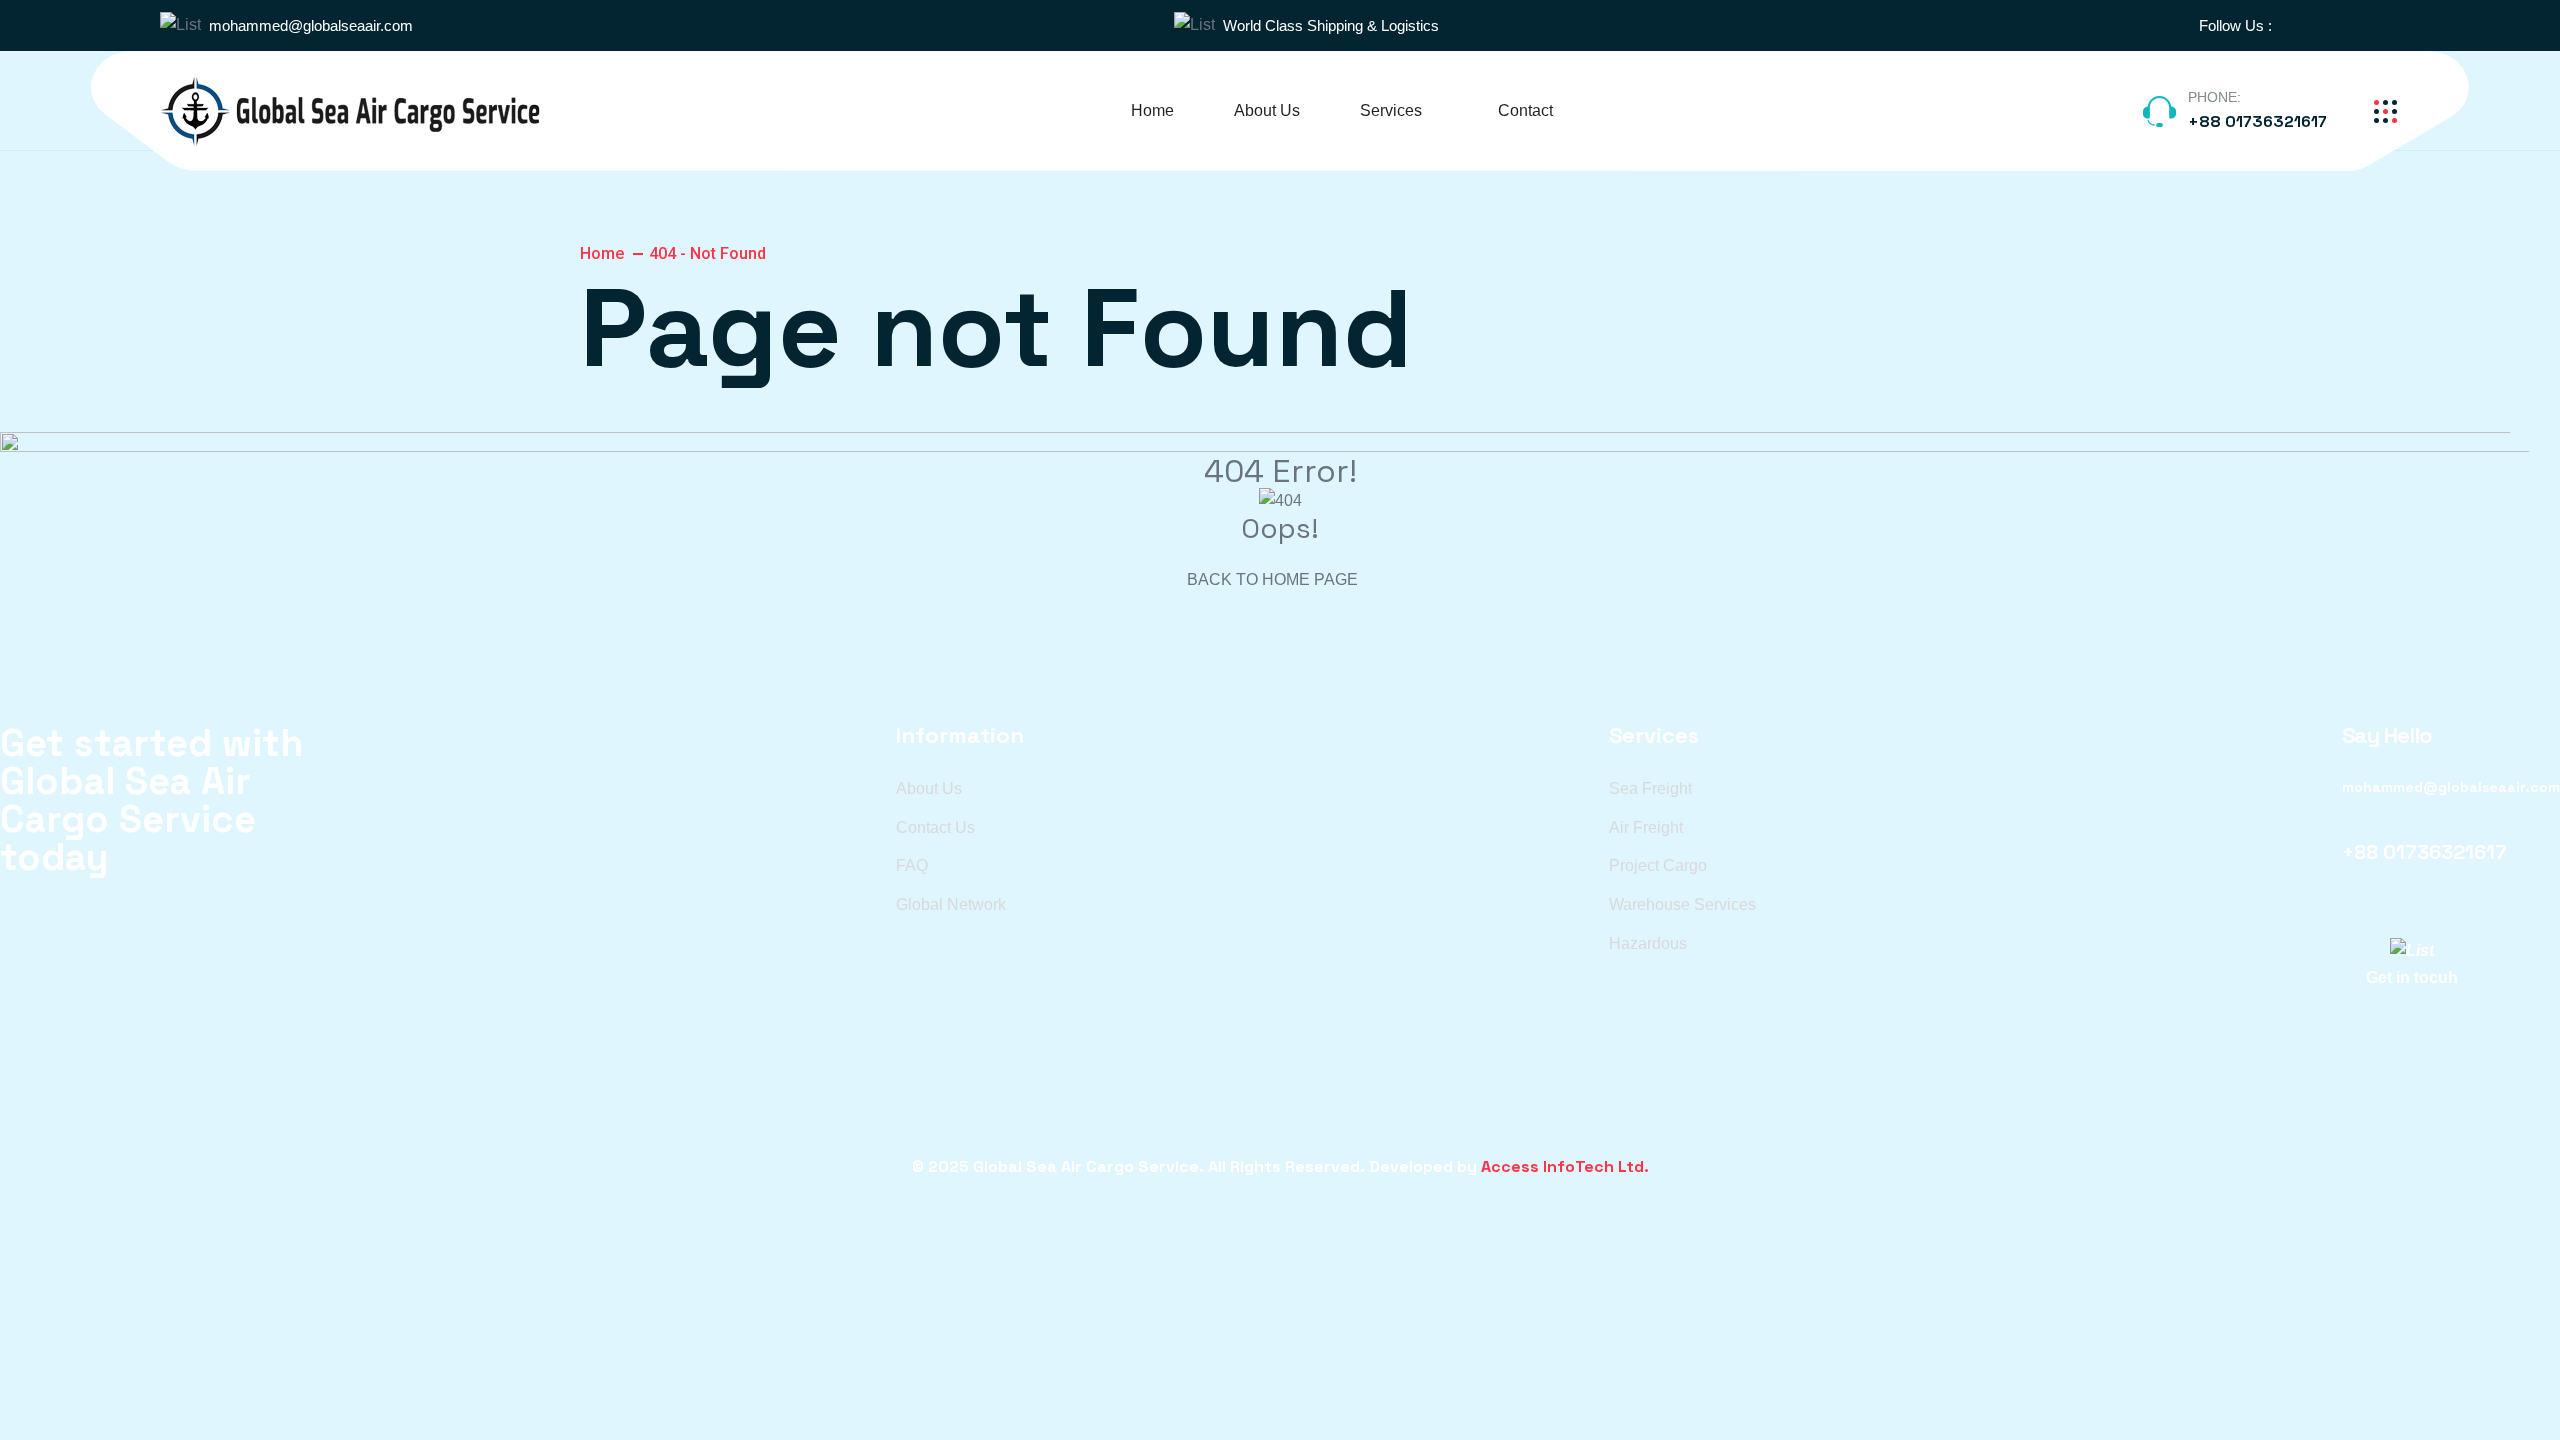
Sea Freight (1650, 788)
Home (1152, 110)
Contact (1525, 110)
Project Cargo (1658, 865)
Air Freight (1646, 827)
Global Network (951, 904)
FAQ (912, 865)
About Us (1267, 110)
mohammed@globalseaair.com (311, 25)
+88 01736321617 (2257, 121)
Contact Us (935, 827)
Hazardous (1648, 943)
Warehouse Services (1682, 904)
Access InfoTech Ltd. (1565, 1166)
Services (1391, 110)
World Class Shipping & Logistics (1331, 25)
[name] (2298, 25)
